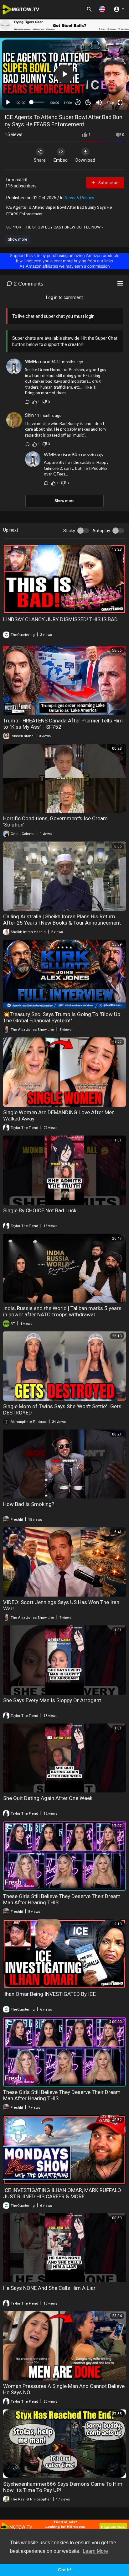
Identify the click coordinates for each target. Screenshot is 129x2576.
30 (78, 102)
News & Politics (79, 198)
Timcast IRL (17, 180)
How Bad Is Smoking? (29, 1504)
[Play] (8, 102)
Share (40, 160)
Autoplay (101, 531)
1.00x (68, 103)
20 (88, 102)
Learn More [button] (95, 2551)
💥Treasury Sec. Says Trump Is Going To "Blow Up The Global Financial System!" (62, 1017)
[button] (102, 9)
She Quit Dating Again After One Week (48, 1798)
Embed (61, 160)
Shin (29, 415)
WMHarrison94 (40, 362)
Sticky (69, 531)
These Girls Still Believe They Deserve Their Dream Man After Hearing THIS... (62, 1899)
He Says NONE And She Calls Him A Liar (49, 2288)
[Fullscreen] (120, 102)
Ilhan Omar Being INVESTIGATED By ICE (49, 1994)
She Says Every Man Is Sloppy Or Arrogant (52, 1700)
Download (85, 160)
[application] (64, 74)
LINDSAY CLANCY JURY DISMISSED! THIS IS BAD (60, 619)
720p (110, 103)
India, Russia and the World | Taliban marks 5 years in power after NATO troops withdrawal (62, 1311)
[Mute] (99, 102)
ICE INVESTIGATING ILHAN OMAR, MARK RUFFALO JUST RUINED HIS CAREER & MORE (62, 2193)
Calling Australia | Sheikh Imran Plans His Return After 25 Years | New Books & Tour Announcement (62, 920)
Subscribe (108, 183)
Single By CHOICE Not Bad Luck (40, 1210)
